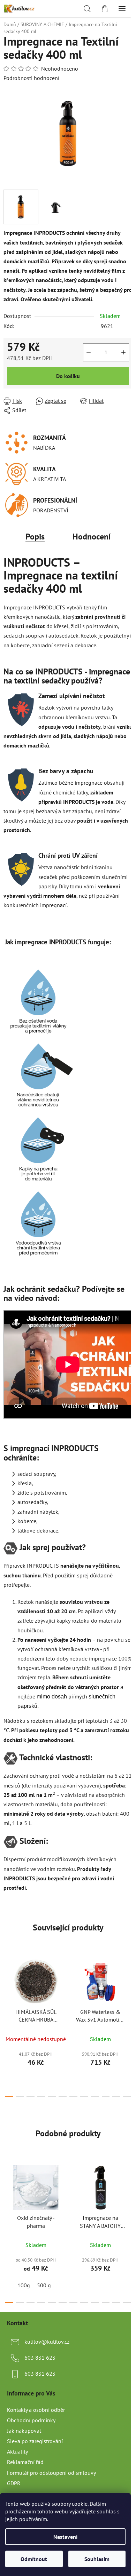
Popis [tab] (35, 537)
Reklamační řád (25, 2462)
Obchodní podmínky (31, 2420)
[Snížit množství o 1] (89, 352)
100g (24, 2285)
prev (7, 1987)
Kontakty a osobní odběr (36, 2410)
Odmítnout (34, 2559)
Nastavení (65, 2537)
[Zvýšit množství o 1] (123, 352)
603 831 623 (40, 2358)
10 (116, 2097)
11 (127, 2097)
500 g (44, 2285)
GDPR (14, 2483)
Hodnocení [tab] (92, 537)
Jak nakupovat (24, 2431)
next (129, 1987)
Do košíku (68, 376)
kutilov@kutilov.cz (47, 2342)
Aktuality (17, 2451)
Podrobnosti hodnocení (31, 78)
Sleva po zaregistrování (35, 2441)
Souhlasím (97, 2559)
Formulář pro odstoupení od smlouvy (51, 2473)
